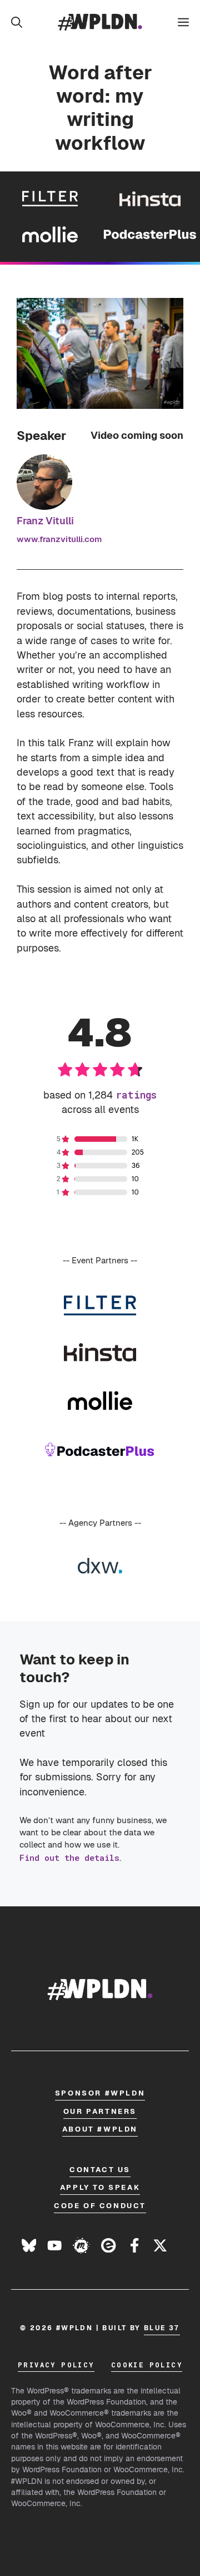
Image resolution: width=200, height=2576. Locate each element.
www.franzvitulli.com (59, 539)
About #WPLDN (100, 2129)
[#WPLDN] (100, 22)
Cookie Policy (147, 2365)
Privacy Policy (56, 2365)
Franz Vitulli (45, 521)
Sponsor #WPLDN (100, 2093)
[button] (17, 22)
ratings (136, 1095)
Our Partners (100, 2111)
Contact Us (100, 2170)
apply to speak (100, 2187)
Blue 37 (162, 2328)
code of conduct (100, 2206)
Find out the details (69, 1858)
